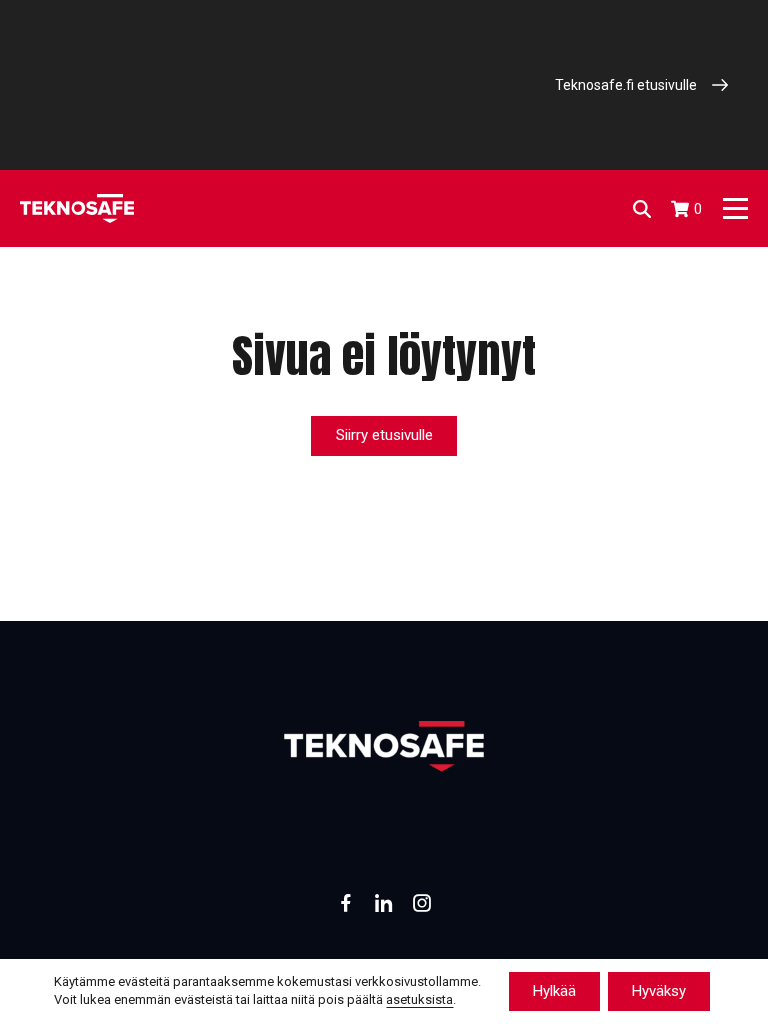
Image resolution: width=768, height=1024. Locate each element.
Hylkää (554, 991)
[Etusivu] (77, 208)
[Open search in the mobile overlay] (642, 209)
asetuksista (419, 1000)
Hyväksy (659, 991)
